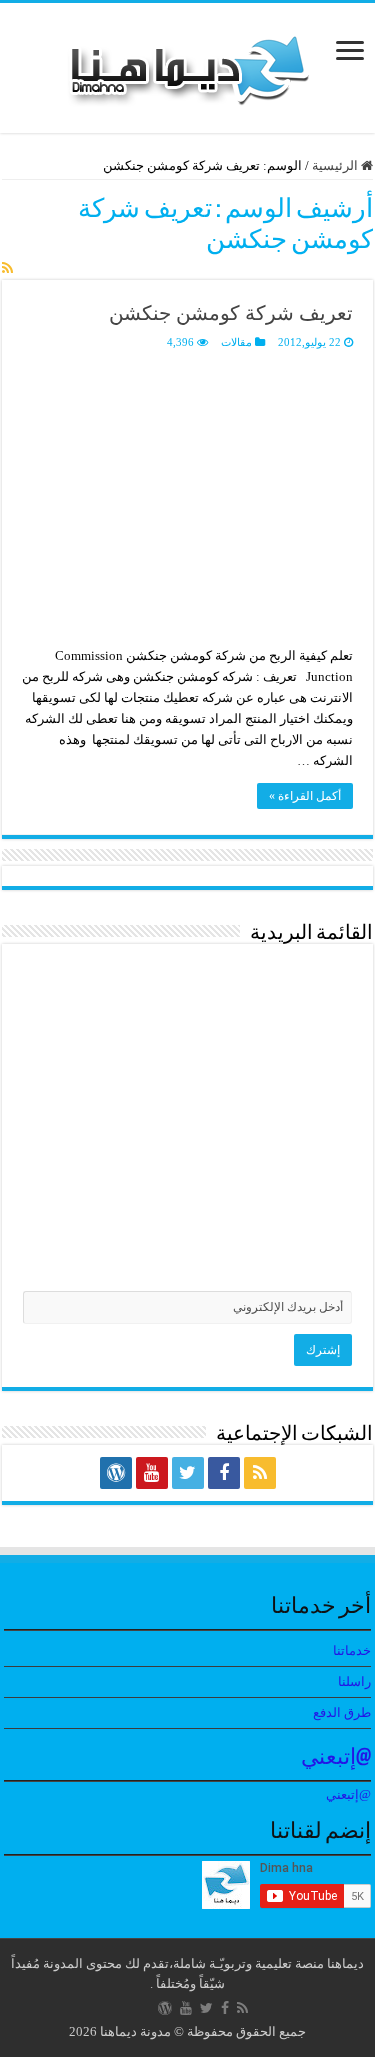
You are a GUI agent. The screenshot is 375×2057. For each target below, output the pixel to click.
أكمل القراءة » (305, 796)
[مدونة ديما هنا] (188, 63)
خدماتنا (352, 1650)
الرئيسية (336, 165)
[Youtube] (152, 1473)
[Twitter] (188, 1473)
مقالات (236, 342)
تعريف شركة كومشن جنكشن (231, 313)
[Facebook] (224, 1473)
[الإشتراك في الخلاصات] (7, 269)
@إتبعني (336, 1758)
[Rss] (260, 1473)
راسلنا (354, 1681)
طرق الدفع (342, 1712)
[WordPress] (116, 1473)
